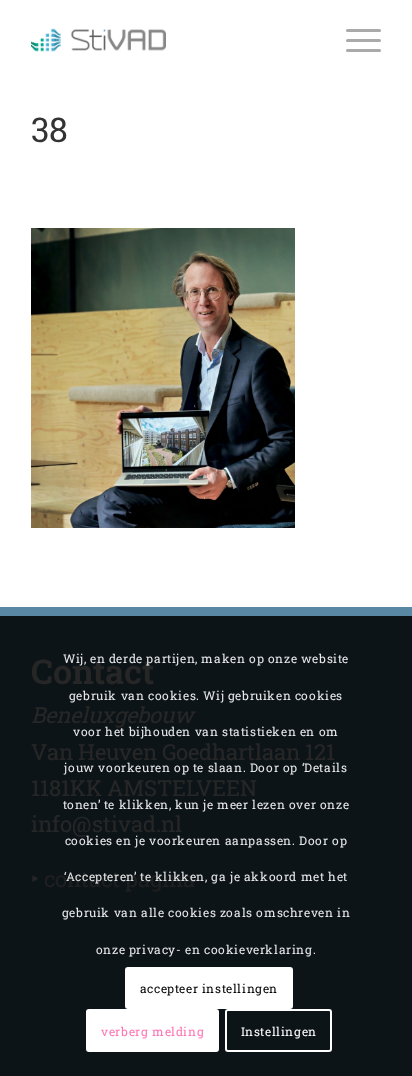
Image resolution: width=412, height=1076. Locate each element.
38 (49, 128)
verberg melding (152, 1031)
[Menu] (353, 40)
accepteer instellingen (209, 988)
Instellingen (279, 1031)
